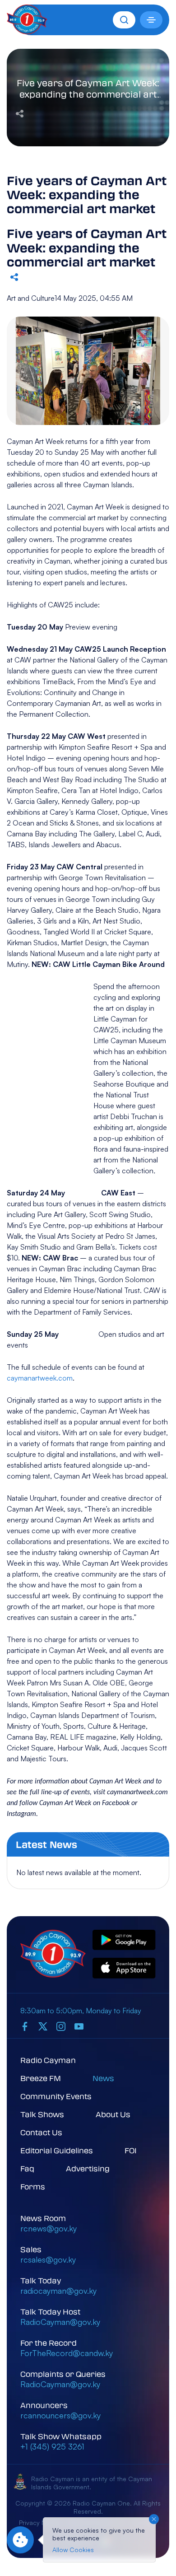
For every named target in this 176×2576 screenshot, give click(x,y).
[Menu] (151, 20)
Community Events (56, 2096)
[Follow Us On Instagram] (61, 2026)
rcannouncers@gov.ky (60, 2415)
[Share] (20, 112)
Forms (33, 2186)
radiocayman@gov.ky (58, 2291)
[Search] (124, 20)
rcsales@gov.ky (48, 2259)
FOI (131, 2150)
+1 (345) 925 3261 (52, 2446)
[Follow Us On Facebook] (25, 2026)
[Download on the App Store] (124, 1969)
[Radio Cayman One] (27, 32)
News (103, 2078)
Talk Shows (42, 2114)
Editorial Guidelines (57, 2150)
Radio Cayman (48, 2060)
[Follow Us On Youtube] (79, 2026)
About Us (113, 2114)
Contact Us (41, 2132)
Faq (27, 2168)
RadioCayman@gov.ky (60, 2322)
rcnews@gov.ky (49, 2228)
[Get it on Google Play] (124, 1941)
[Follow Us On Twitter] (43, 2026)
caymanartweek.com (40, 1378)
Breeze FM (41, 2078)
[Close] (154, 2519)
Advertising (88, 2168)
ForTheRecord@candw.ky (67, 2353)
